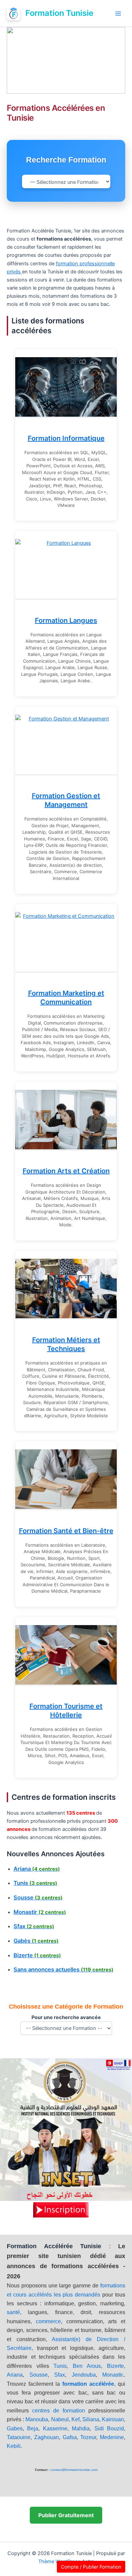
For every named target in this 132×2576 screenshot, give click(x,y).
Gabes (15, 2428)
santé (13, 2312)
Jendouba (84, 2375)
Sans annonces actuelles (63, 1969)
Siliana (91, 2419)
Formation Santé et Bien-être (66, 1531)
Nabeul (60, 2419)
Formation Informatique (66, 438)
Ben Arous (87, 2366)
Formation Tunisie (59, 13)
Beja (33, 2428)
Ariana (37, 1869)
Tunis (35, 1883)
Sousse (38, 1897)
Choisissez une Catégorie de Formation (66, 2007)
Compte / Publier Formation (91, 2567)
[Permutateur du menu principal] (118, 14)
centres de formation (59, 2411)
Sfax (34, 1926)
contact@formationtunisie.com (74, 2470)
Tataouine (19, 2437)
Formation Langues (66, 620)
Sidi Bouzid (109, 2428)
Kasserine (55, 2428)
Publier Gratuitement (66, 2515)
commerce (48, 2321)
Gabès (36, 1941)
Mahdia (81, 2428)
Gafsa (70, 2437)
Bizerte (37, 1955)
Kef (75, 2419)
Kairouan (113, 2419)
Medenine (112, 2437)
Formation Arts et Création (66, 1171)
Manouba (37, 2419)
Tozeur (88, 2437)
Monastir (40, 1912)
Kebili (14, 2446)
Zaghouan (47, 2437)
